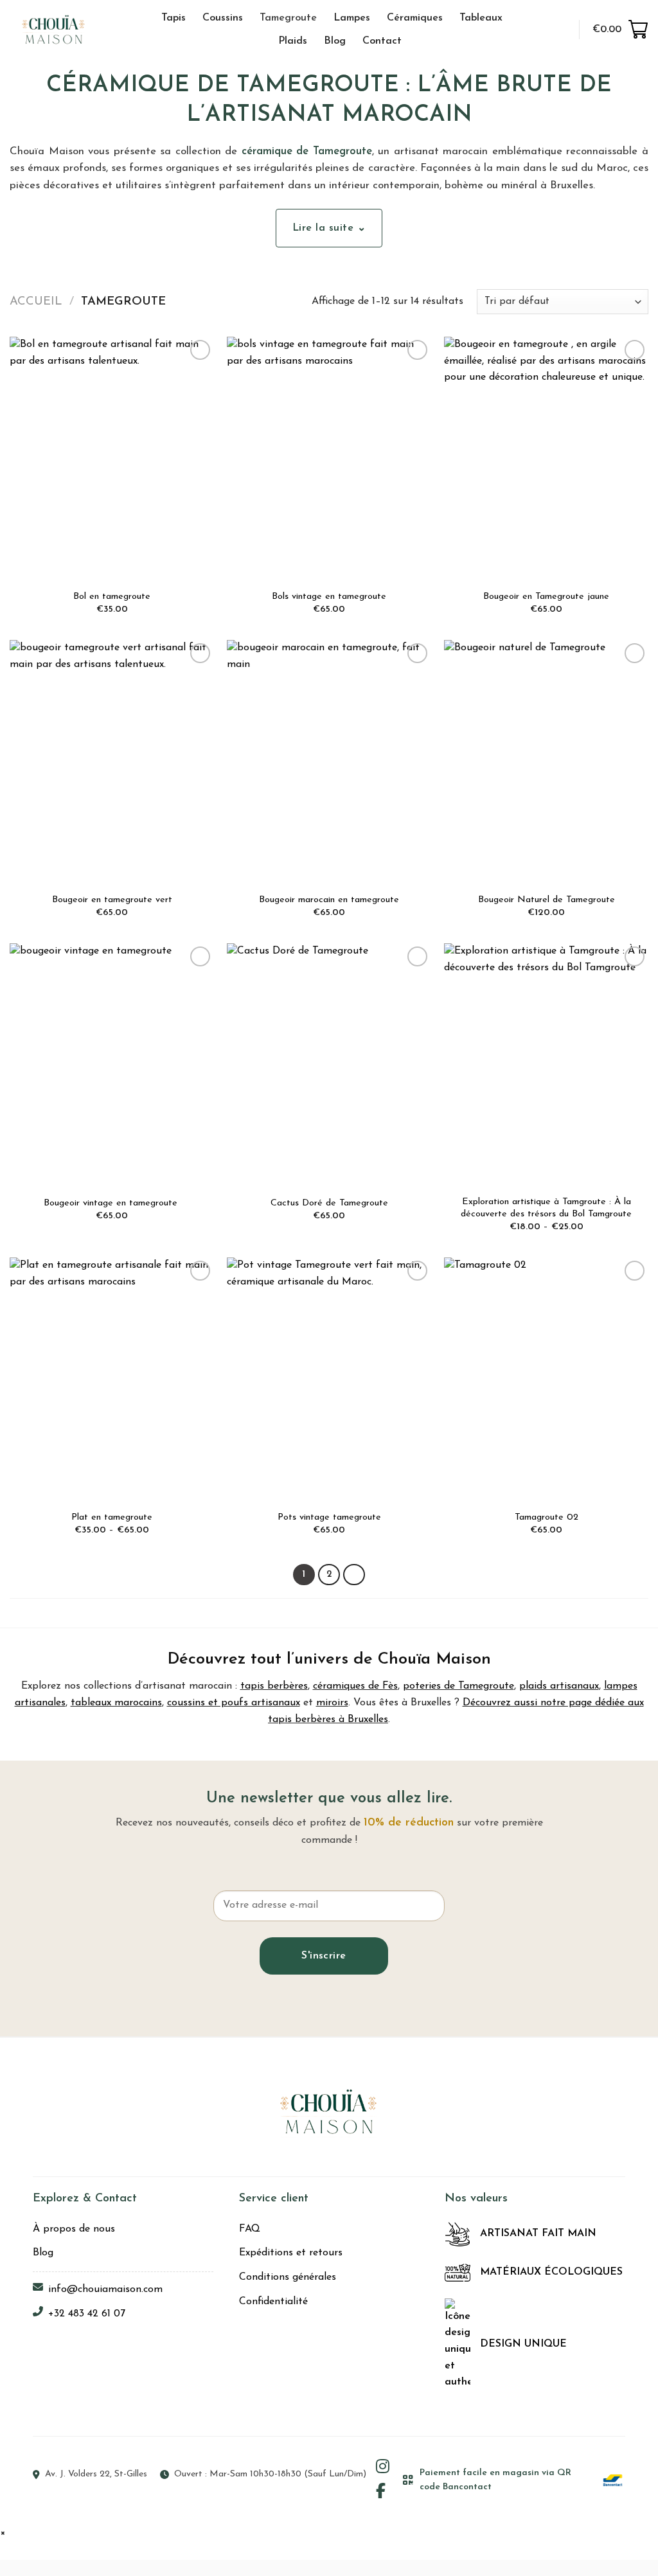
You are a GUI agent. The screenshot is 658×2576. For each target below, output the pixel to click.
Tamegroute (288, 18)
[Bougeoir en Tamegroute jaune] (546, 459)
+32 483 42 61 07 (87, 2314)
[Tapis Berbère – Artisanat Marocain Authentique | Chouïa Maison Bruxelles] (68, 29)
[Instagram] (383, 2468)
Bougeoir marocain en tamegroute (329, 900)
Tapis (173, 18)
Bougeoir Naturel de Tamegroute (547, 900)
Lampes (352, 18)
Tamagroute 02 (547, 1517)
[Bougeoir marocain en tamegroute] (329, 763)
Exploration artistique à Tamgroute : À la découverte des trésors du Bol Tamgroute (546, 1208)
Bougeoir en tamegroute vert (112, 900)
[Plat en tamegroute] (112, 1380)
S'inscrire (324, 1956)
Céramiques (415, 18)
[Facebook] (381, 2492)
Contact (382, 41)
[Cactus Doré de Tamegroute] (329, 1066)
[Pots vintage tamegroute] (329, 1380)
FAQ (250, 2229)
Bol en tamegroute (112, 597)
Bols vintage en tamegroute (329, 597)
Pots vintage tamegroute (329, 1517)
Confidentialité (273, 2302)
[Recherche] (532, 29)
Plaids (293, 41)
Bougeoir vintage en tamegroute (112, 1203)
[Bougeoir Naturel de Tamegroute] (546, 763)
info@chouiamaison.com (105, 2289)
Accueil (36, 302)
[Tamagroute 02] (546, 1380)
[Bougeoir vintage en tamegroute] (112, 1066)
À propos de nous (74, 2229)
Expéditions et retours (291, 2253)
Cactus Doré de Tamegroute (329, 1203)
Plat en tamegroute (112, 1517)
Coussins (223, 18)
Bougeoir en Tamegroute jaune (546, 597)
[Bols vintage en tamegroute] (329, 459)
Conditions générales (288, 2277)
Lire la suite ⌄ (329, 228)
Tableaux (481, 18)
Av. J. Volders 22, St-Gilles (96, 2474)
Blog (335, 41)
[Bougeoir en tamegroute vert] (112, 763)
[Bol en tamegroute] (112, 459)
